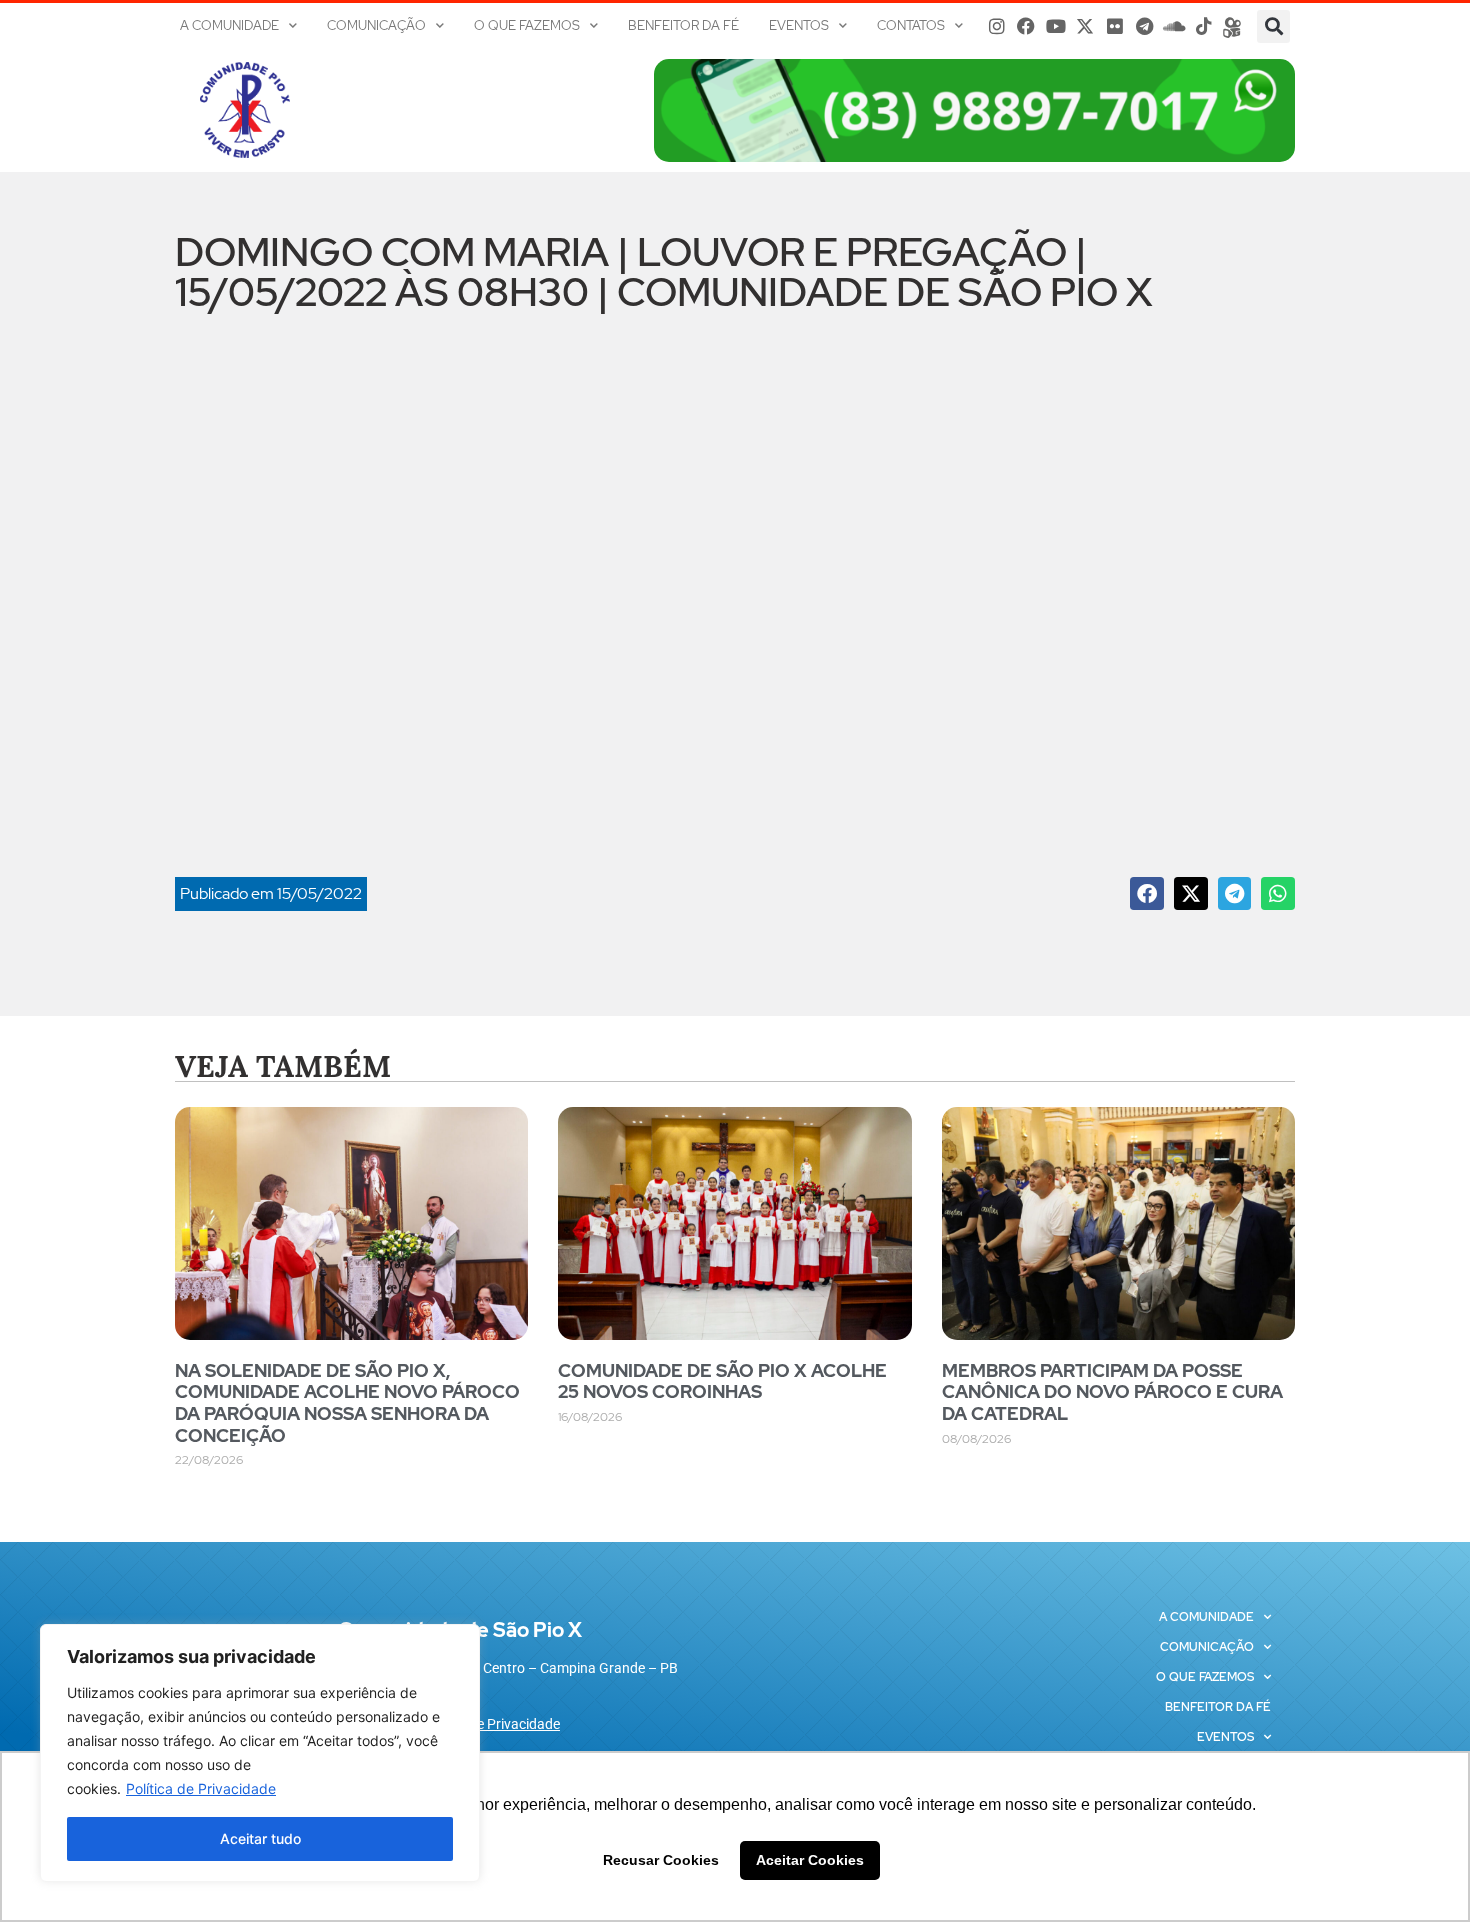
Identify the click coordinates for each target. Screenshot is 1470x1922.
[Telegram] (1145, 26)
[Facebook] (1026, 26)
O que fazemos (527, 25)
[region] (260, 1753)
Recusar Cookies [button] (661, 1860)
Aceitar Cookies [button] (810, 1860)
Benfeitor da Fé (683, 25)
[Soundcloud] (1174, 26)
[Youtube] (1056, 26)
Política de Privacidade (201, 1788)
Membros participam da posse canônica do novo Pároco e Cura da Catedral (1112, 1392)
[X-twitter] (1086, 26)
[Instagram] (997, 26)
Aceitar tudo (260, 1838)
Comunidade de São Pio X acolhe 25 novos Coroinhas (722, 1381)
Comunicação (376, 25)
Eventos (799, 25)
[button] (1273, 26)
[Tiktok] (1204, 26)
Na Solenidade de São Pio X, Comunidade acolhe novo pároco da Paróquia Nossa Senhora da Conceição (347, 1403)
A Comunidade (229, 25)
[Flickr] (1115, 26)
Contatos (911, 25)
